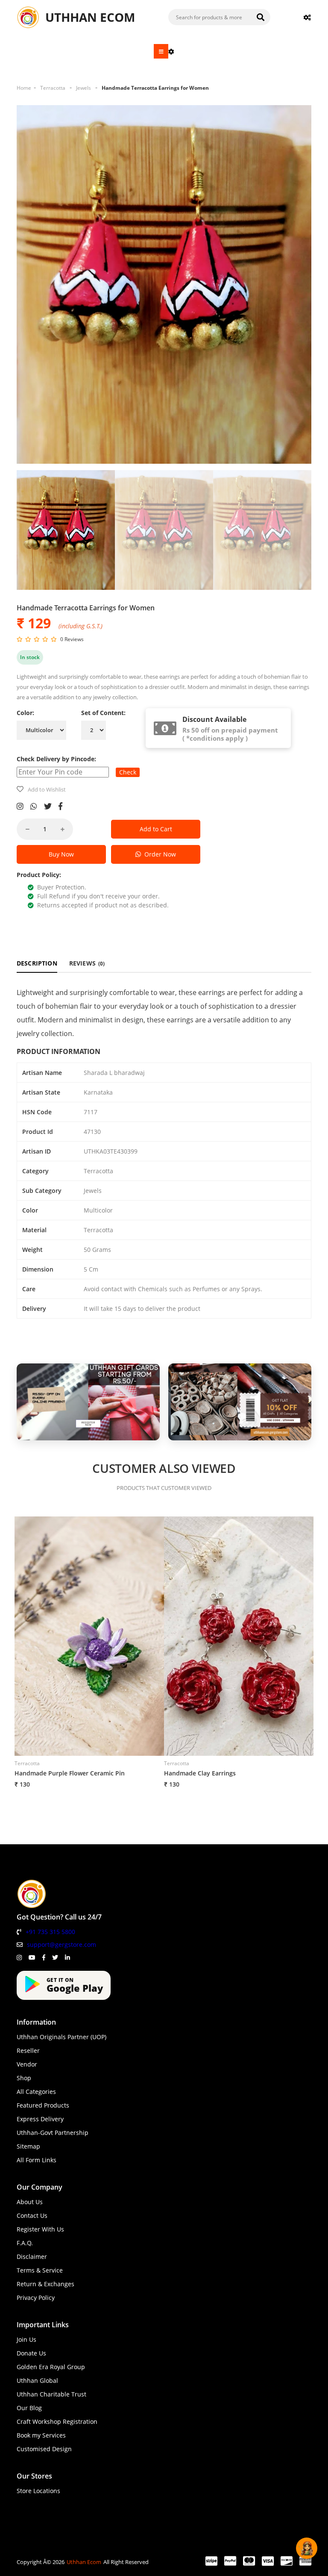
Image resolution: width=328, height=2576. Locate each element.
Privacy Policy (36, 2298)
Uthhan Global (37, 2380)
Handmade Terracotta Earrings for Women (155, 88)
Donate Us (31, 2353)
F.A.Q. (25, 2243)
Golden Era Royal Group (51, 2367)
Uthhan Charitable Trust (51, 2394)
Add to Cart (156, 829)
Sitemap (28, 2146)
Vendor (27, 2064)
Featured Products (43, 2105)
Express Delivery (40, 2119)
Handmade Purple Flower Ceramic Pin (70, 1773)
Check (128, 772)
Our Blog (29, 2408)
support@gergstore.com (61, 1945)
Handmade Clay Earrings (200, 1773)
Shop (24, 2078)
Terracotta (53, 88)
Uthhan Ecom (84, 2562)
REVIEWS (87, 963)
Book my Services (41, 2435)
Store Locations (38, 2491)
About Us (30, 2202)
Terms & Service (40, 2270)
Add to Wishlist (47, 789)
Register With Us (40, 2229)
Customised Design (44, 2449)
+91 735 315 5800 (50, 1932)
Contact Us (32, 2215)
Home (24, 88)
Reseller (28, 2050)
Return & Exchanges (45, 2284)
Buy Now (61, 854)
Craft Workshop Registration (57, 2421)
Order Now (158, 854)
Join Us (26, 2339)
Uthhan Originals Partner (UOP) (61, 2037)
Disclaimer (32, 2257)
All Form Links (37, 2160)
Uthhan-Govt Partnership (53, 2133)
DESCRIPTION (37, 963)
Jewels (83, 88)
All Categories (36, 2092)
